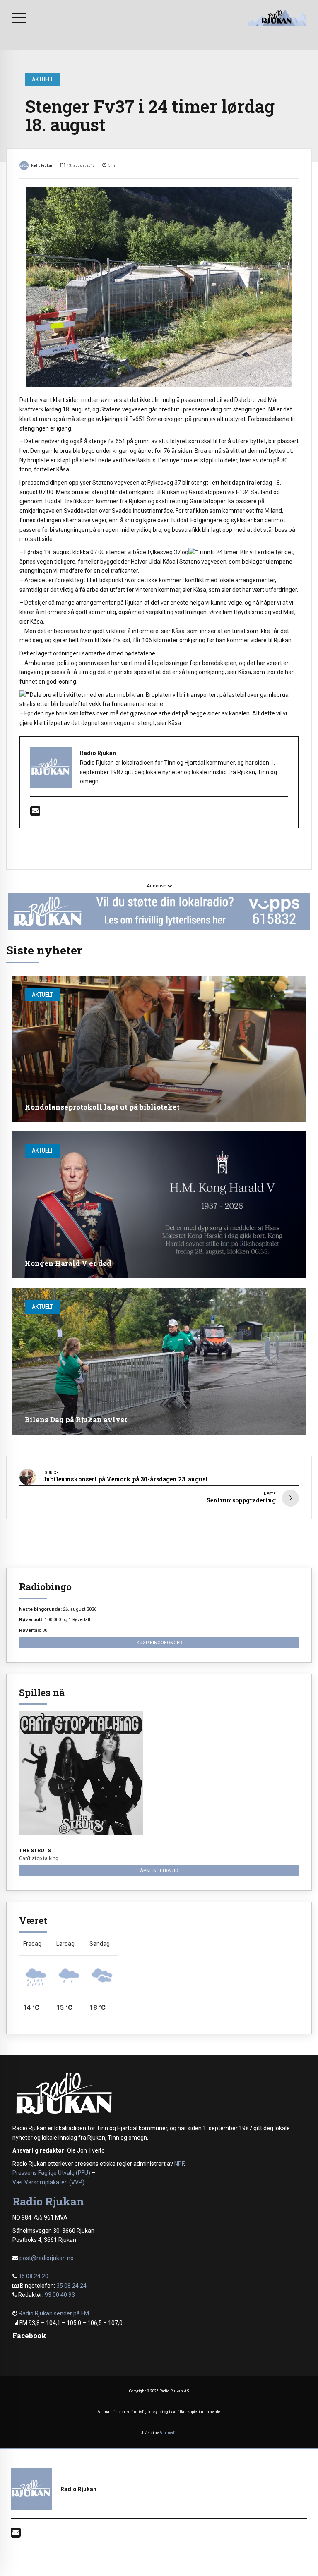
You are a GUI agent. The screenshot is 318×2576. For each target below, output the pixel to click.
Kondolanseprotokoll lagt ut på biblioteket (102, 1107)
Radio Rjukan (42, 165)
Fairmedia (169, 2433)
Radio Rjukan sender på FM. (54, 2313)
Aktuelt (42, 79)
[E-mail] (35, 813)
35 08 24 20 (33, 2276)
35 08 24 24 (71, 2286)
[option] (159, 287)
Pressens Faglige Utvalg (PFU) (51, 2173)
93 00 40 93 (60, 2295)
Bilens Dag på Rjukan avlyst (76, 1420)
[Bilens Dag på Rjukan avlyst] (159, 1361)
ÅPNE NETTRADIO (159, 1870)
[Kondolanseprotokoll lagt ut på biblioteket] (159, 1049)
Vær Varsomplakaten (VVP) (48, 2182)
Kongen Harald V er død (68, 1263)
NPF (179, 2164)
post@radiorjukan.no (47, 2258)
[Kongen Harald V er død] (159, 1205)
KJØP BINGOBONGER (159, 1643)
